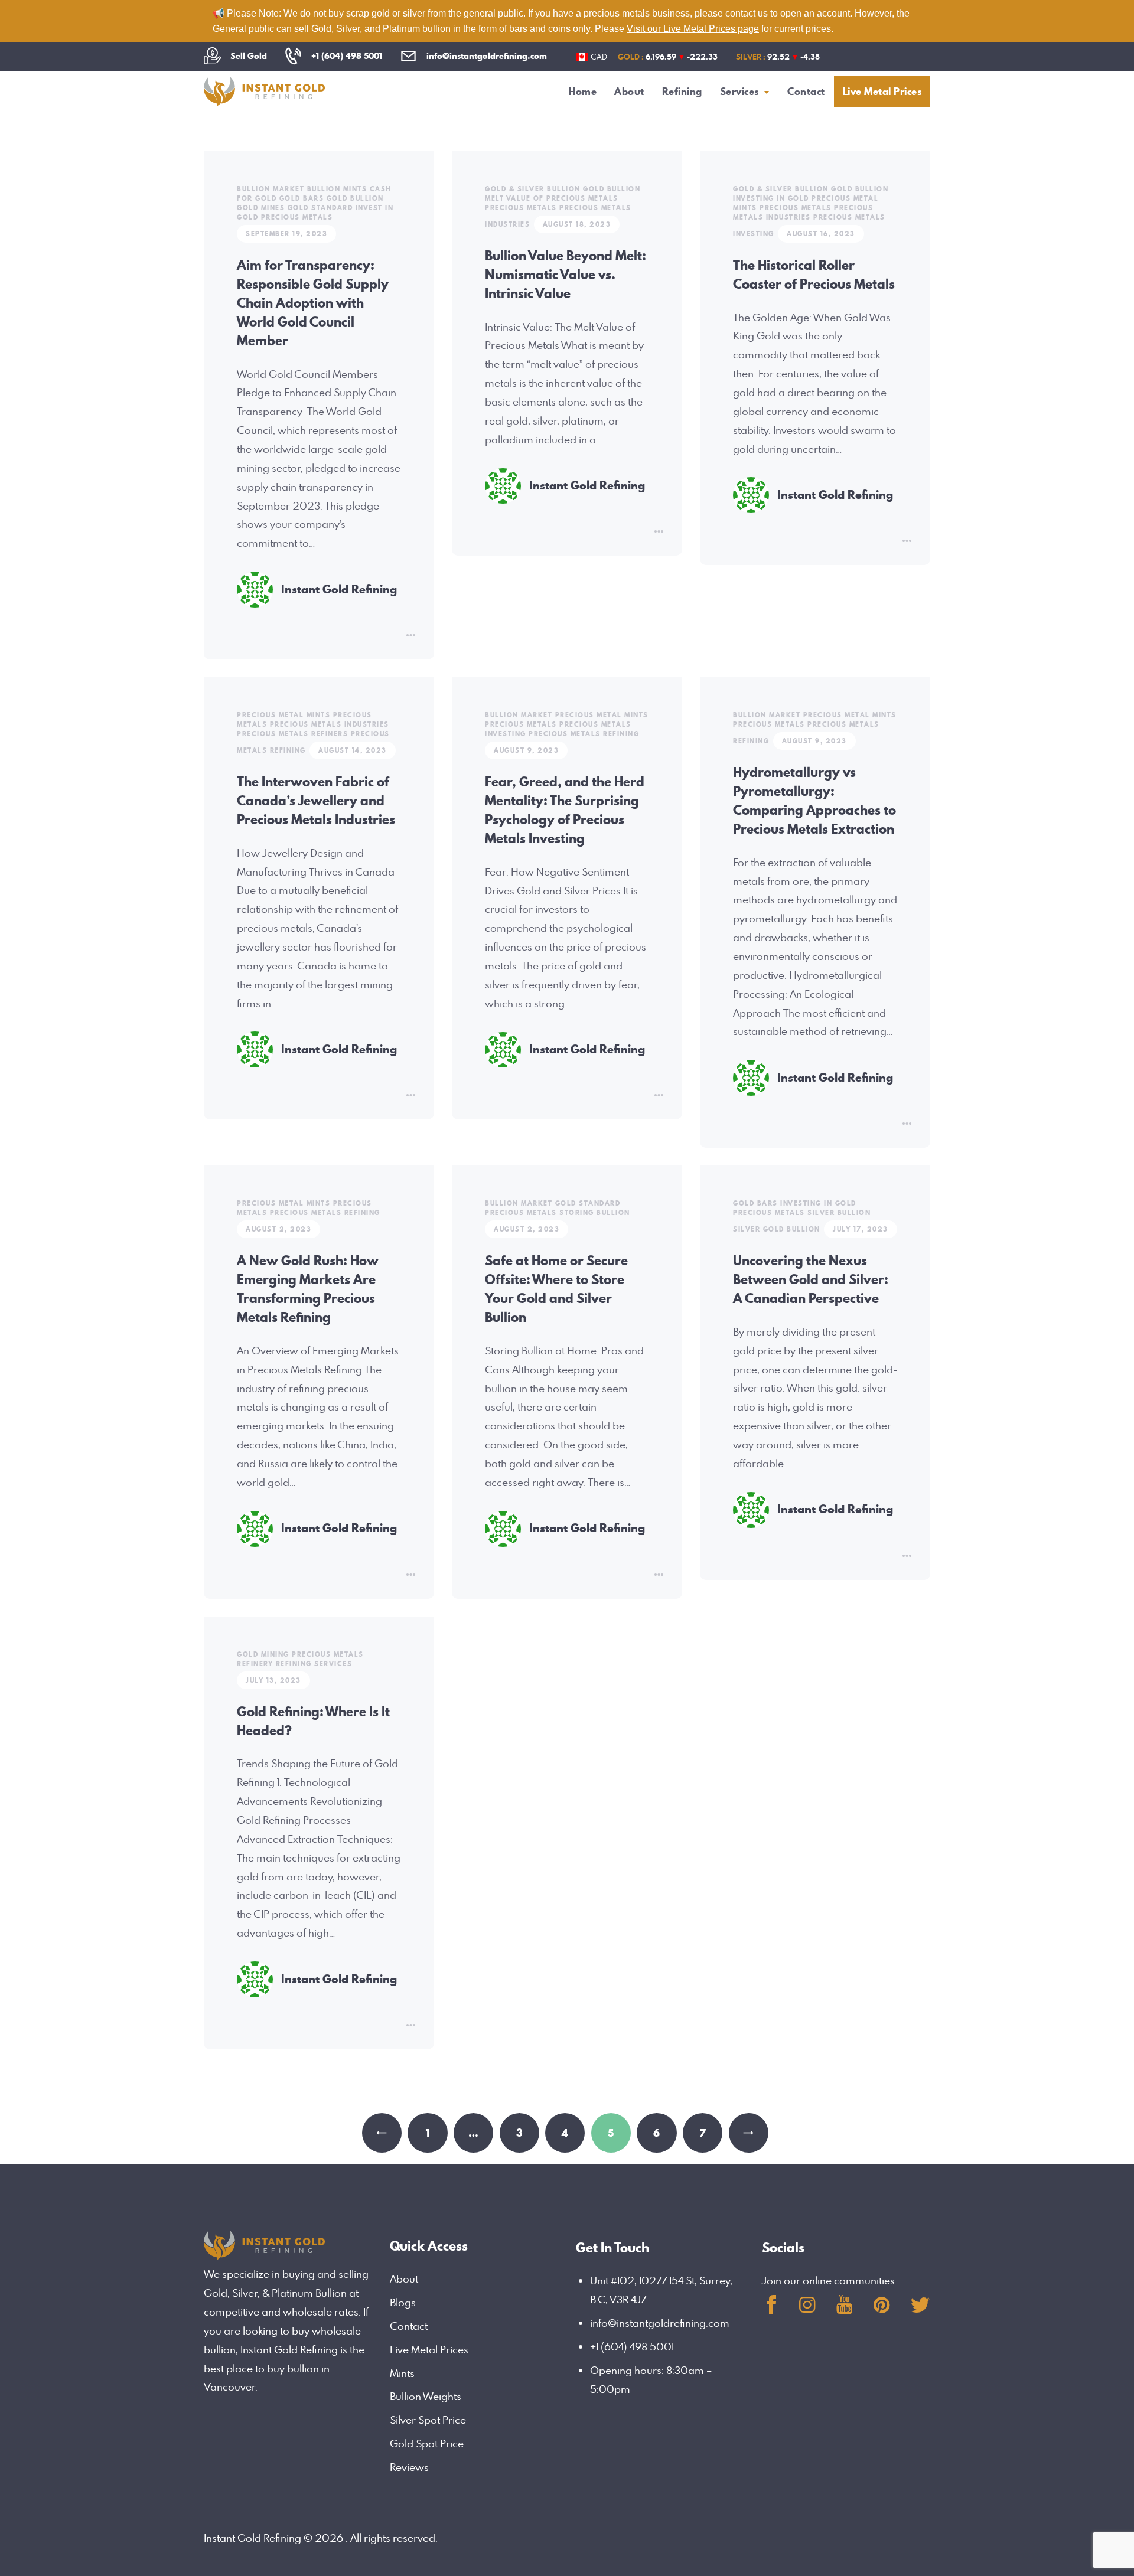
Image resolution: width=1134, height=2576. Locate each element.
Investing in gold (771, 198)
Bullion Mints (337, 189)
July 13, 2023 (273, 1680)
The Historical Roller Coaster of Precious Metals (814, 275)
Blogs (403, 2302)
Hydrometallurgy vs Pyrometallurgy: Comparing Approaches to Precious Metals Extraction (814, 801)
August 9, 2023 (526, 750)
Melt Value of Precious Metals (552, 198)
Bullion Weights (426, 2396)
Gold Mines (261, 208)
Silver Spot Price (428, 2420)
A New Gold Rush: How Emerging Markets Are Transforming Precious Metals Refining (308, 1289)
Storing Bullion (595, 1213)
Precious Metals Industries (803, 213)
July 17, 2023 (861, 1229)
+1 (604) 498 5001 (632, 2347)
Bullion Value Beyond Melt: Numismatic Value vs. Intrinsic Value (566, 275)
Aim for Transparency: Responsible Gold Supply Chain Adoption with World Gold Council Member (313, 303)
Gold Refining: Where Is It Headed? (313, 1721)
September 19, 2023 (286, 234)
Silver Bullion (839, 1213)
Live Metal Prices (429, 2350)
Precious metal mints (283, 715)
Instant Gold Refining (339, 590)
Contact (409, 2326)
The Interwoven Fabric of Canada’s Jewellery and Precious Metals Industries (316, 801)
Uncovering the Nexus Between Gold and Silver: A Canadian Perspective (811, 1279)
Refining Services (314, 1664)
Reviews (409, 2467)
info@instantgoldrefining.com (660, 2323)
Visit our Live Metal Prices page (693, 29)
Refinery (255, 1664)
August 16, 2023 (821, 234)
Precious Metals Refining (584, 734)
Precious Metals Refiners (292, 734)
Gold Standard (320, 208)
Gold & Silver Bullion (533, 189)
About (404, 2279)
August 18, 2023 (577, 224)
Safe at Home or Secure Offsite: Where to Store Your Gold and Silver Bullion (556, 1289)
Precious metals (297, 217)
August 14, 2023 (353, 750)
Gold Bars (302, 198)
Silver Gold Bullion (777, 1229)
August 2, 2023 (278, 1229)
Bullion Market (271, 189)
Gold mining (263, 1654)
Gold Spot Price (427, 2443)
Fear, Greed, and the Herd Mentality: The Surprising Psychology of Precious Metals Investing (565, 810)
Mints (402, 2373)
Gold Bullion (355, 198)
